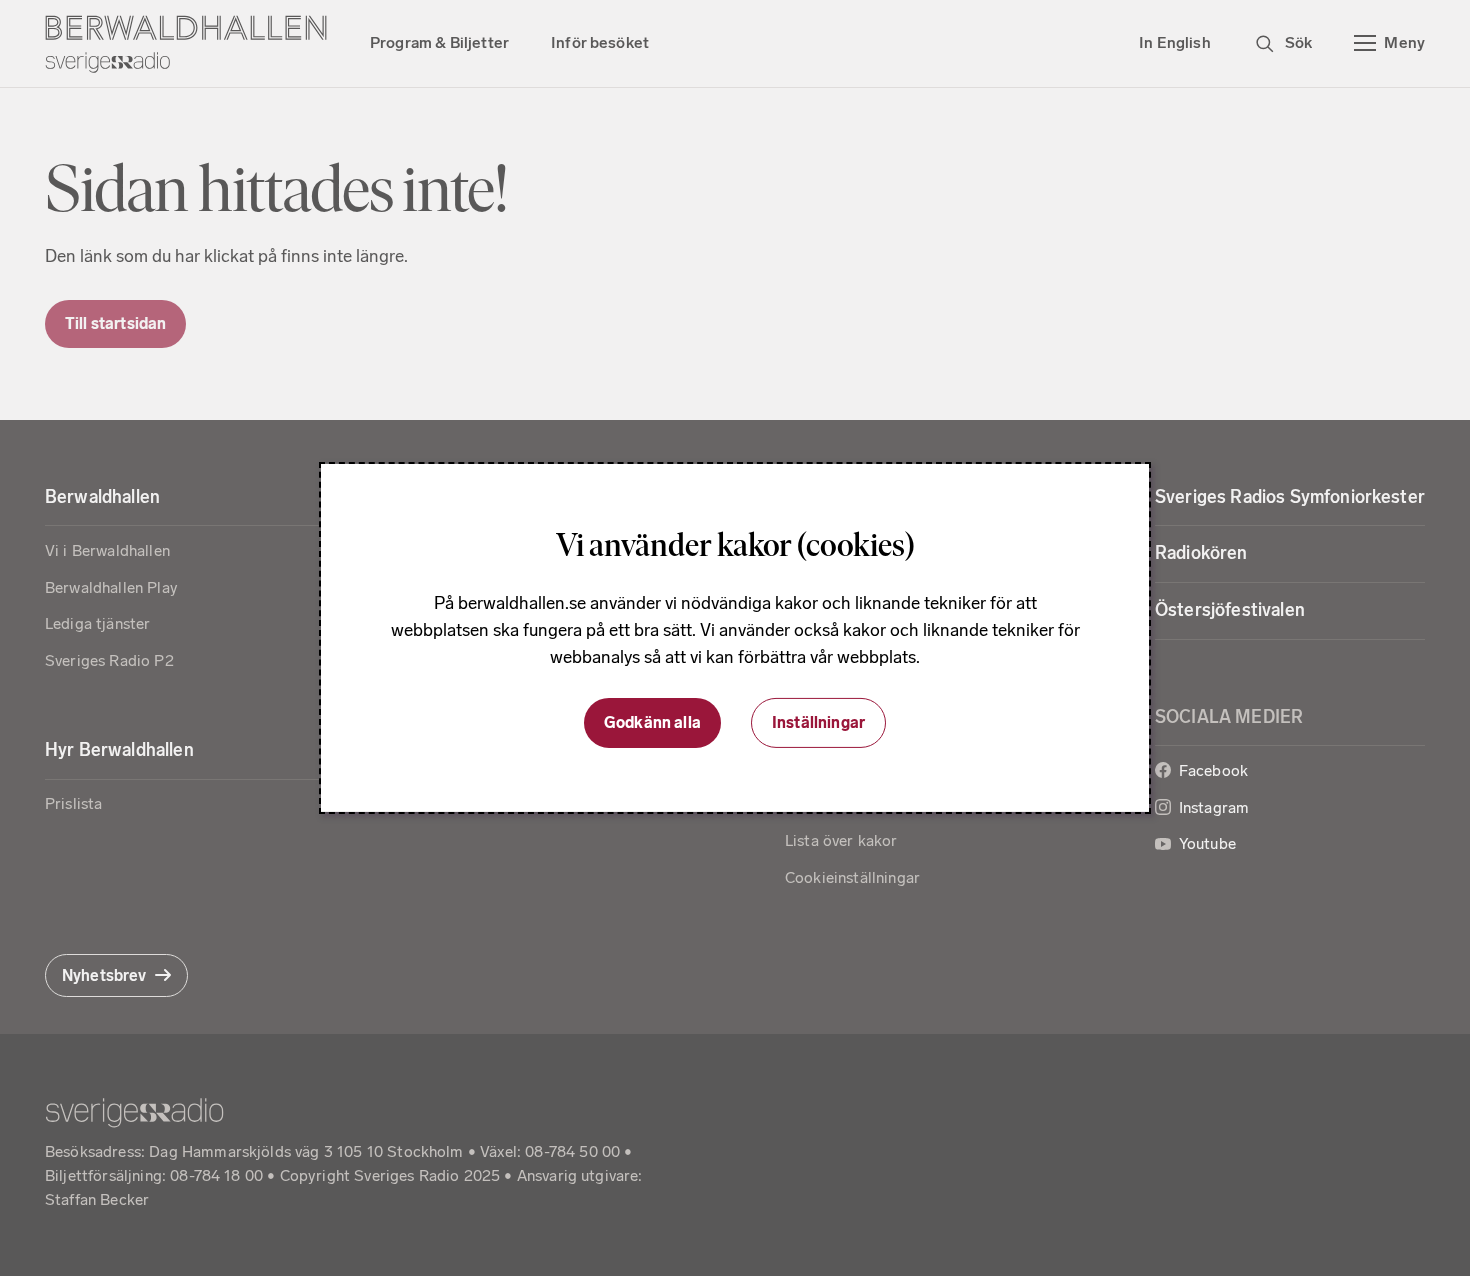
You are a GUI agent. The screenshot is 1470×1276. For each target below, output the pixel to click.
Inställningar (818, 722)
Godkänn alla (652, 722)
